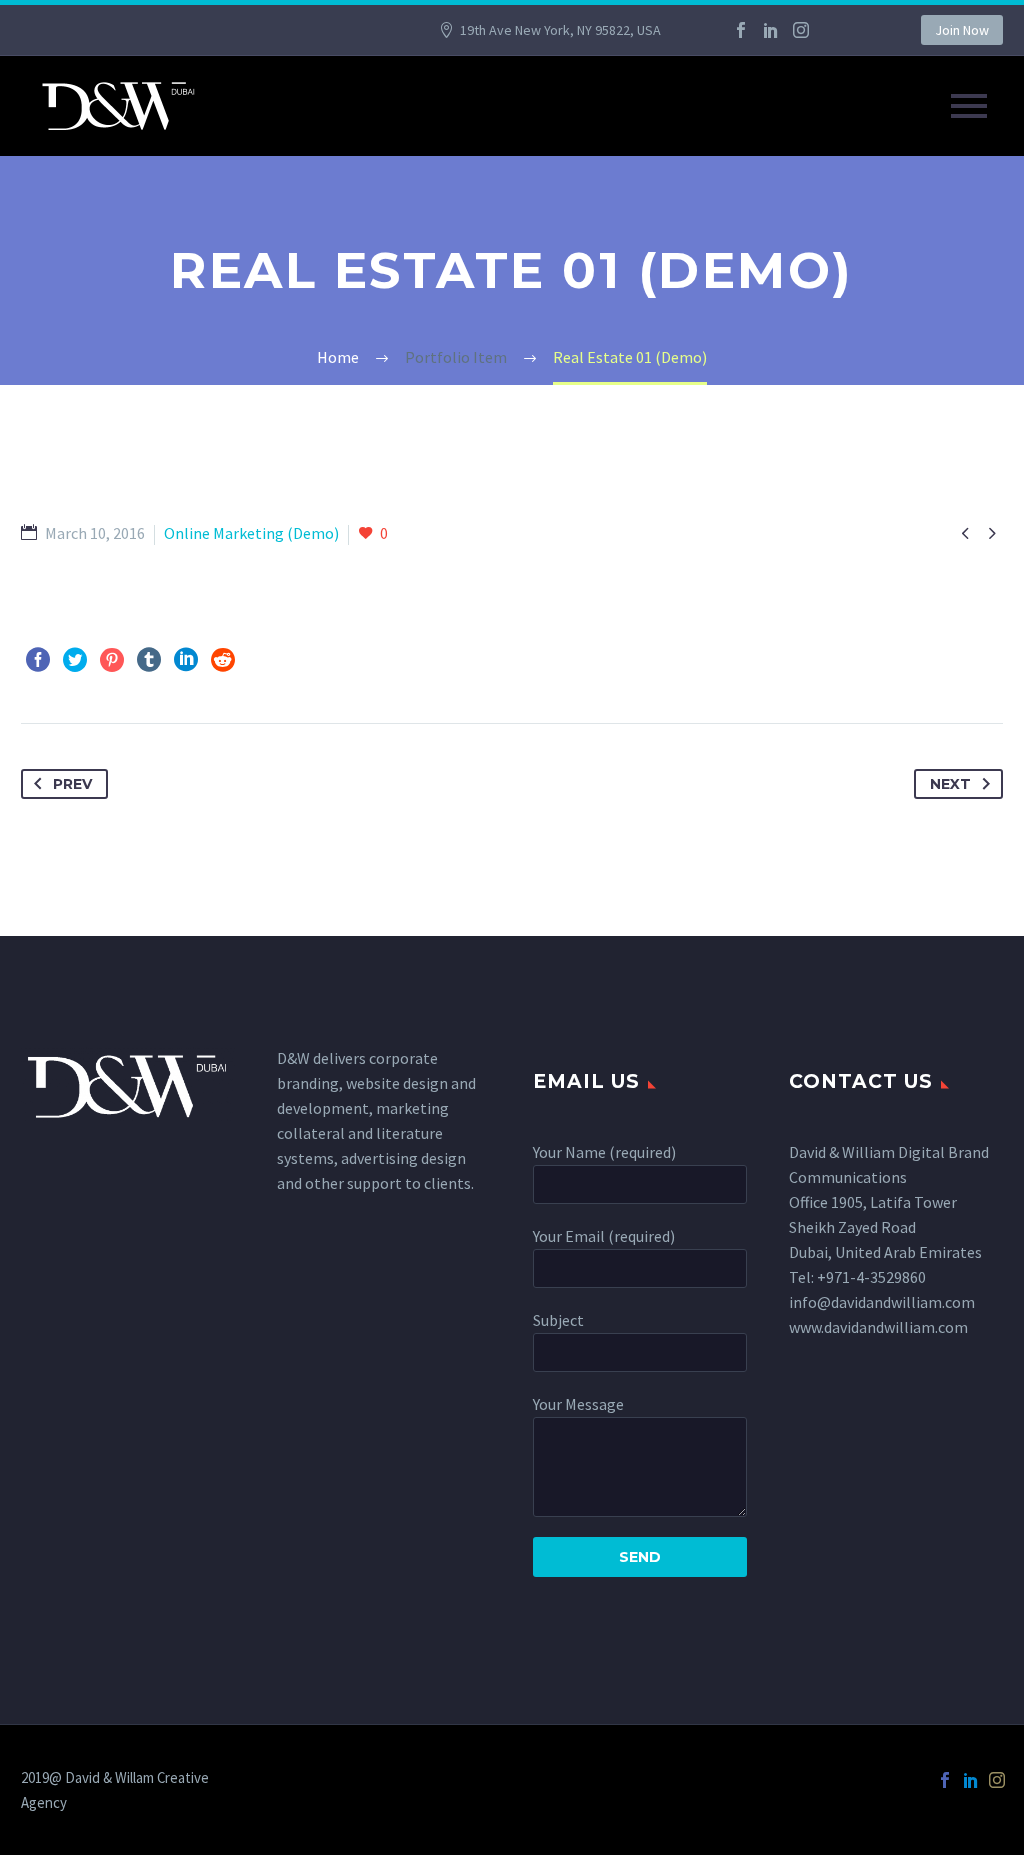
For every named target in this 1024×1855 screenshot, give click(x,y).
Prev (72, 784)
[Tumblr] (149, 660)
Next (950, 784)
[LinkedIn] (771, 30)
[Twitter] (75, 660)
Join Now (962, 30)
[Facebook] (741, 30)
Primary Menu (969, 106)
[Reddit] (223, 660)
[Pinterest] (112, 660)
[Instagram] (801, 30)
